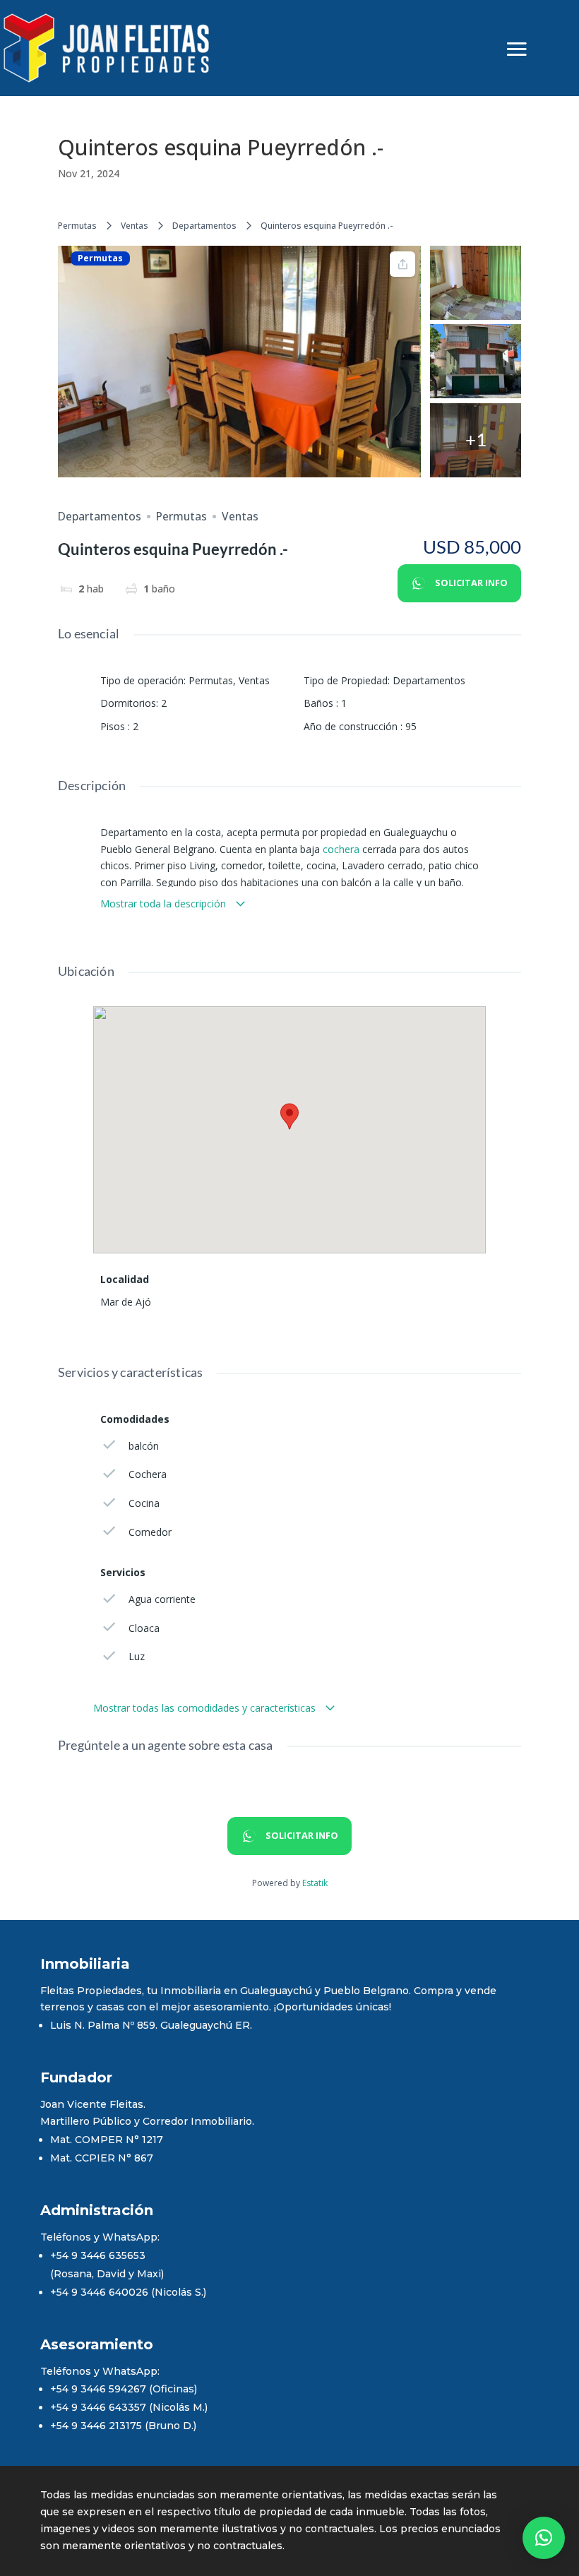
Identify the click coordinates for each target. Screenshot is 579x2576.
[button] (544, 2538)
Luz (137, 1656)
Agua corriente (162, 1599)
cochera (341, 849)
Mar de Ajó (126, 1302)
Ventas (135, 226)
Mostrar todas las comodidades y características (206, 1708)
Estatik (315, 1883)
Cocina (144, 1503)
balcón (144, 1446)
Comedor (150, 1532)
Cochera (148, 1474)
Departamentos (204, 226)
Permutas (77, 226)
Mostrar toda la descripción (165, 904)
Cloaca (144, 1628)
